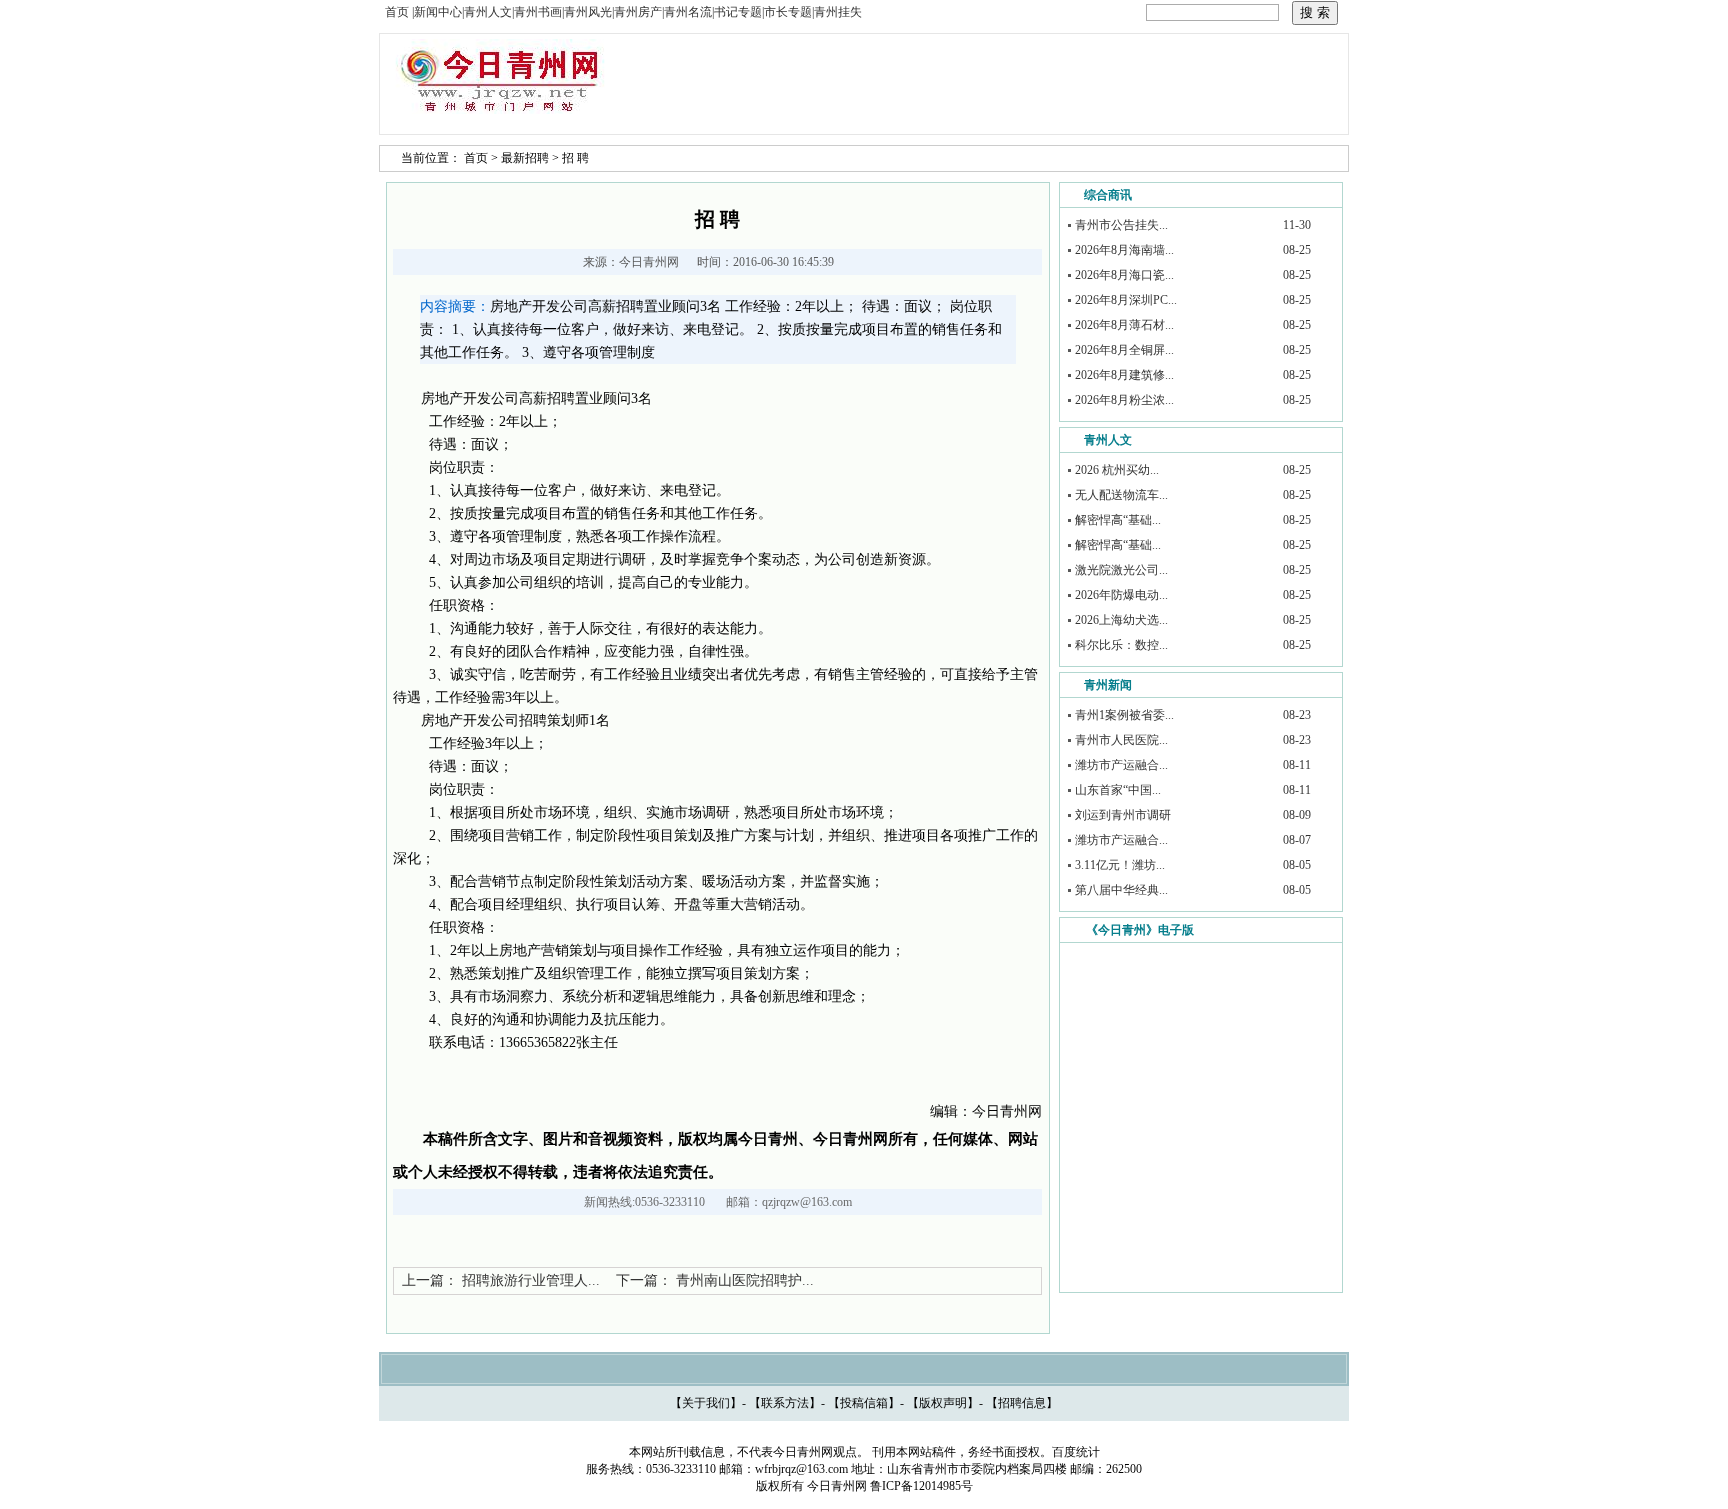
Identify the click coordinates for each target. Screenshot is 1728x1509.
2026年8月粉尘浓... (1124, 400)
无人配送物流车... (1121, 495)
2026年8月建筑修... (1124, 375)
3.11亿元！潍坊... (1120, 865)
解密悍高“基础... (1118, 520)
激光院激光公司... (1121, 570)
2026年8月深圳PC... (1126, 300)
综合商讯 (1108, 195)
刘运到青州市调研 (1123, 815)
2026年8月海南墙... (1124, 250)
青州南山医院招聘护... (745, 1280)
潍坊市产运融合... (1121, 765)
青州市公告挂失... (1121, 225)
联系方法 (785, 1403)
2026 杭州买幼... (1117, 470)
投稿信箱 (864, 1403)
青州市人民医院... (1121, 740)
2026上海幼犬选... (1121, 620)
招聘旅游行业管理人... (531, 1280)
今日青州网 (649, 262)
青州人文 (1108, 440)
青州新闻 (1108, 685)
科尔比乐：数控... (1121, 645)
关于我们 (706, 1403)
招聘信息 (1022, 1403)
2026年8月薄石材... (1124, 325)
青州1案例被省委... (1124, 715)
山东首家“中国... (1118, 790)
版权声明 (943, 1403)
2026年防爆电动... (1121, 595)
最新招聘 (525, 158)
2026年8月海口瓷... (1124, 275)
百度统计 (1076, 1452)
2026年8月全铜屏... (1124, 350)
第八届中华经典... (1121, 890)
